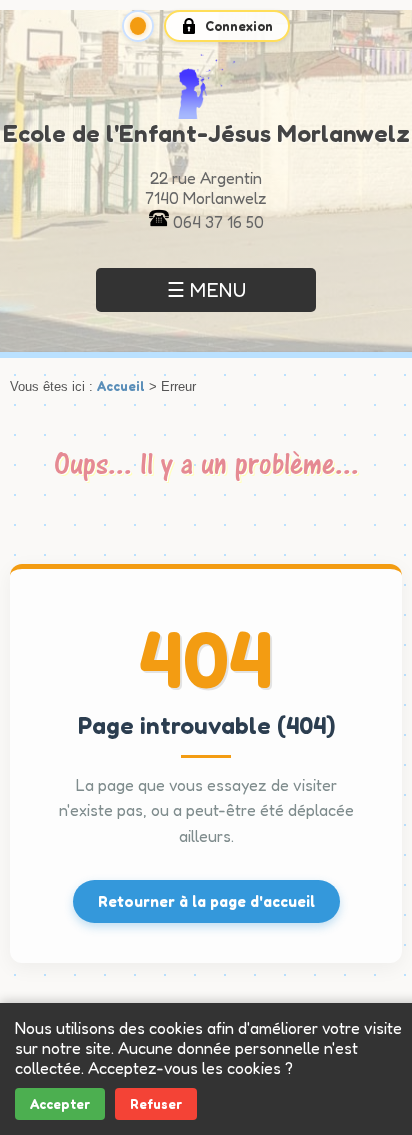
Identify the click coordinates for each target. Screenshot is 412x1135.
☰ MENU (206, 290)
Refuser (156, 1104)
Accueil (121, 386)
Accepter (60, 1104)
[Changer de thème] (138, 26)
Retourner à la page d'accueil (206, 901)
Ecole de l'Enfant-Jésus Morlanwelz (206, 133)
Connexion (239, 26)
